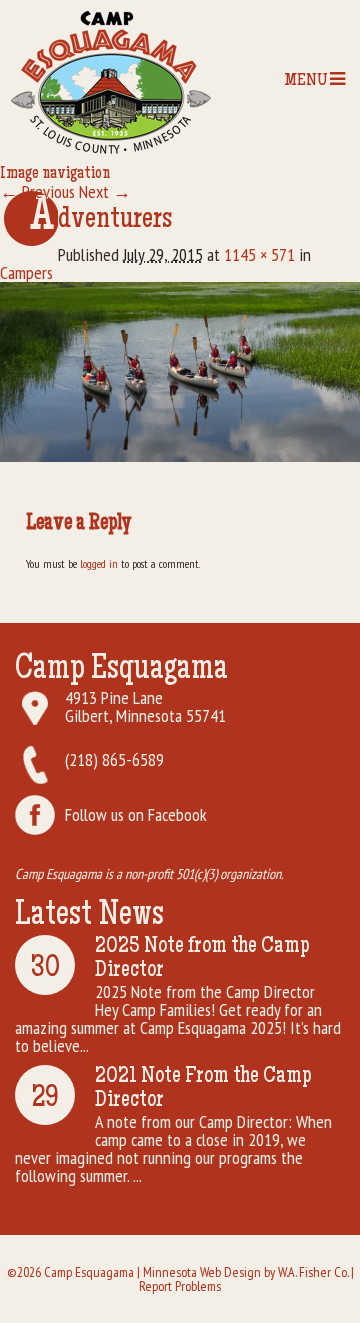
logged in (99, 563)
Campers (26, 272)
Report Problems (180, 1286)
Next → (105, 191)
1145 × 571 (259, 254)
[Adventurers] (180, 369)
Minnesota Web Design (202, 1272)
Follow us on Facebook (136, 814)
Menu (307, 81)
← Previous (37, 191)
